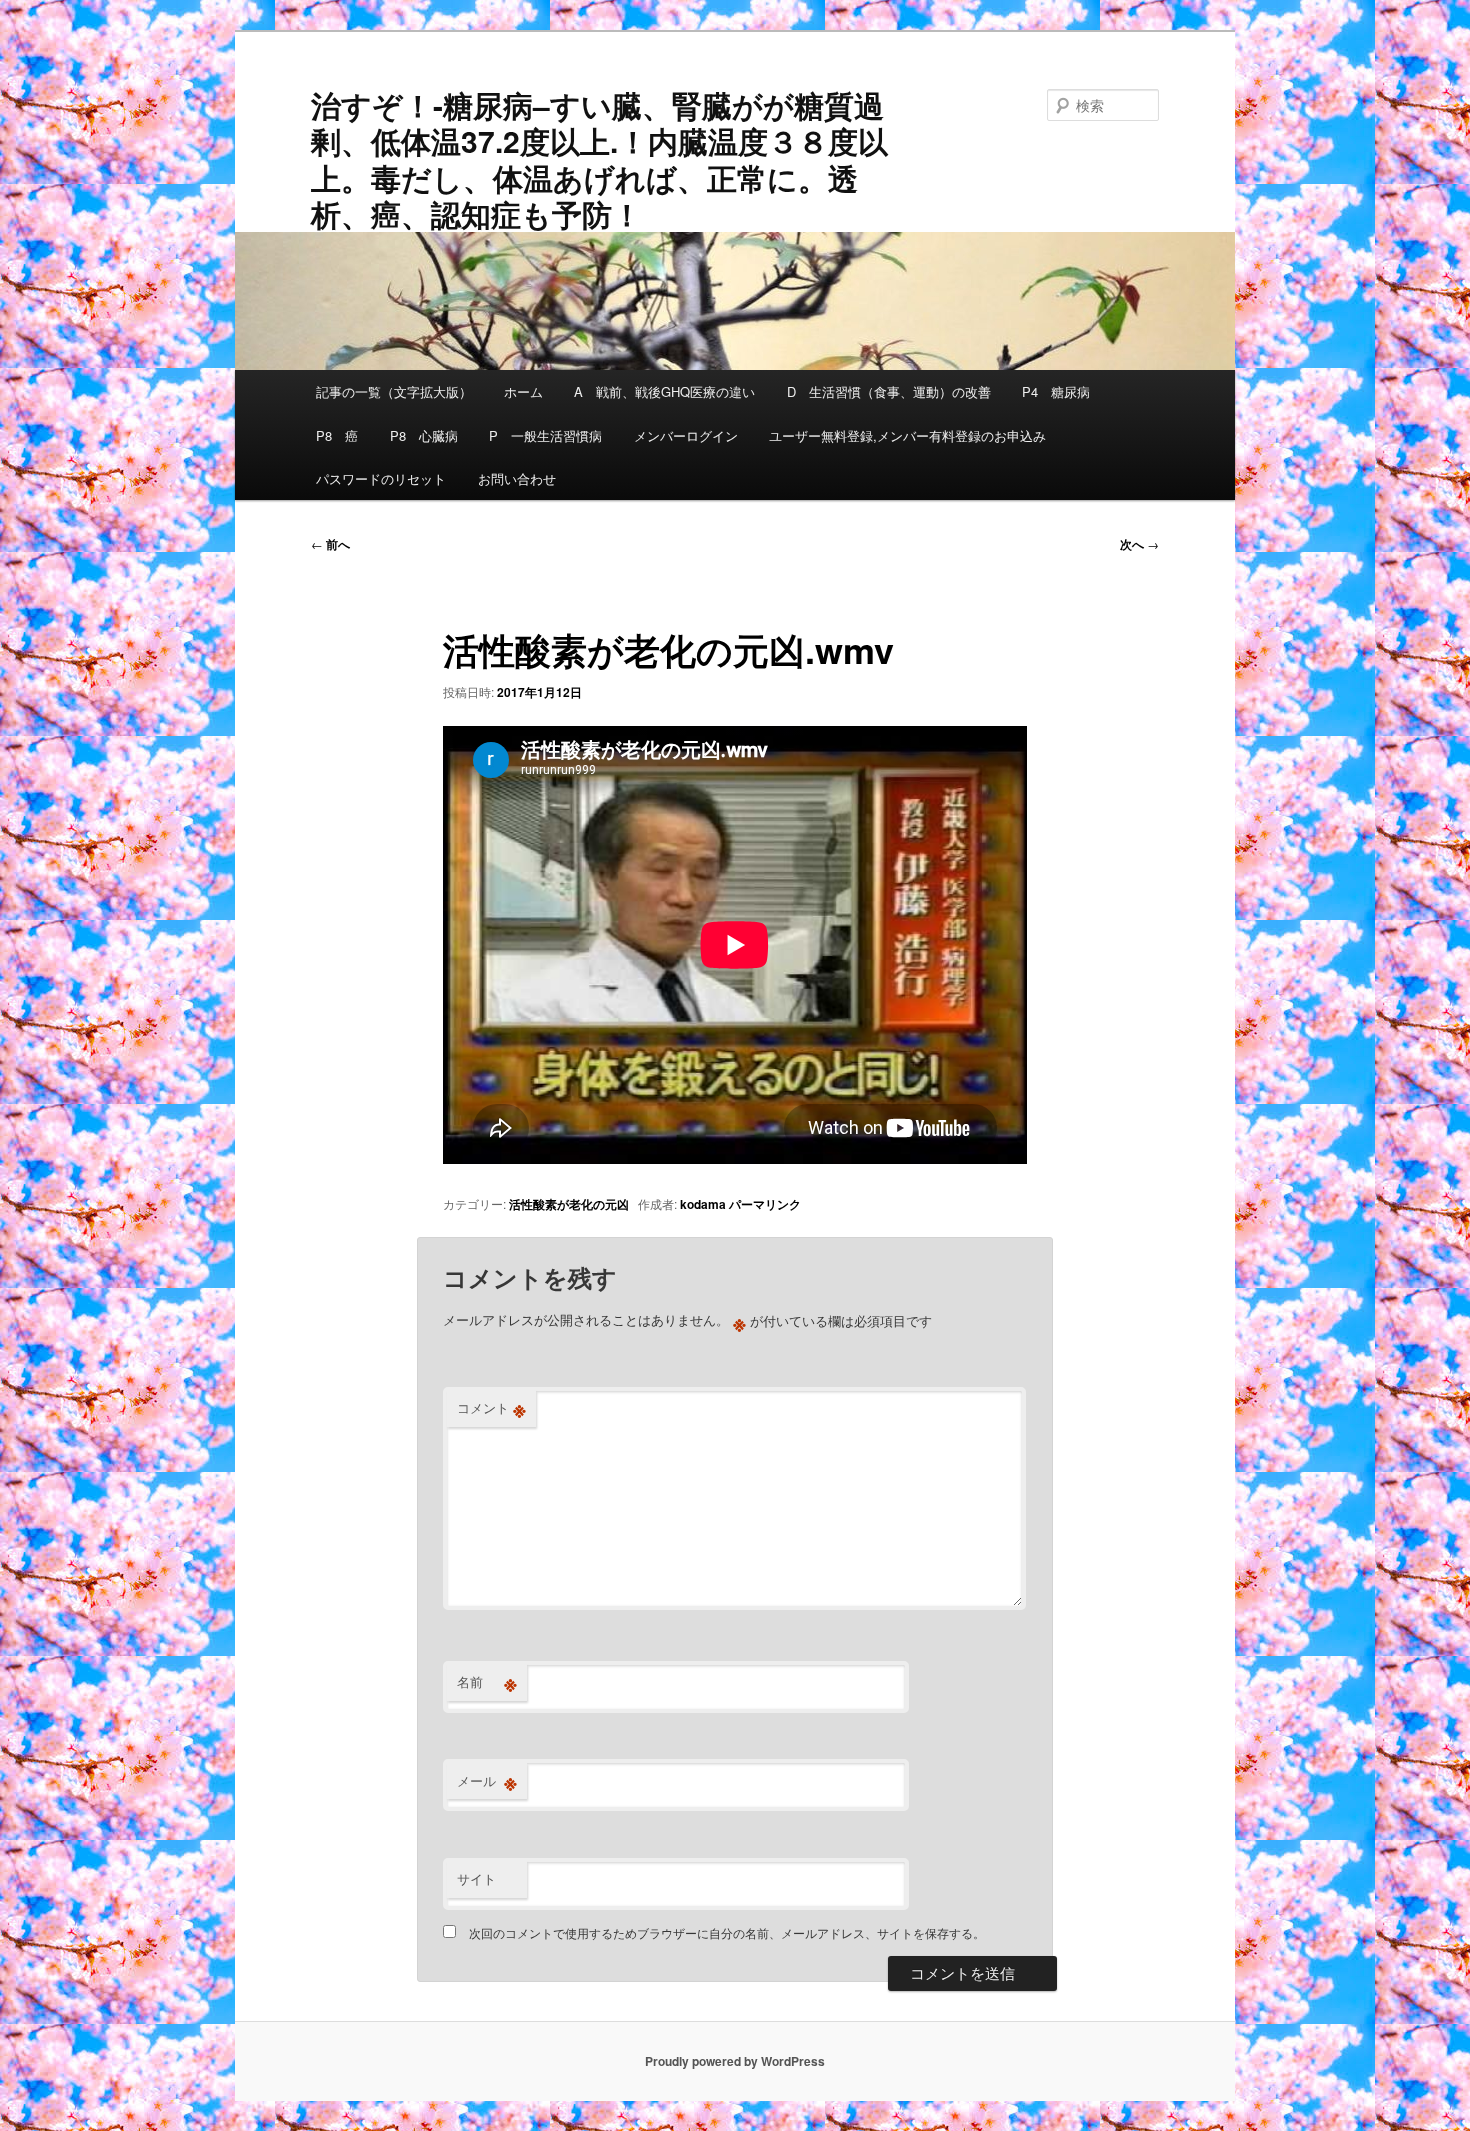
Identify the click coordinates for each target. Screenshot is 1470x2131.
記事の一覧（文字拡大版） (394, 391)
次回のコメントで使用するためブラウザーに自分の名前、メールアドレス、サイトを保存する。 (727, 1932)
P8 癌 (337, 435)
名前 (487, 1682)
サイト (476, 1878)
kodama (703, 1204)
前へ (330, 544)
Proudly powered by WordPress (735, 2061)
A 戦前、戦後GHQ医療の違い (664, 391)
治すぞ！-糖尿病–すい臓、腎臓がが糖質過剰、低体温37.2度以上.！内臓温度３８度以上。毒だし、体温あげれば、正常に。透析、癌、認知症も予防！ (599, 159)
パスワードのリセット (381, 478)
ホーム (523, 391)
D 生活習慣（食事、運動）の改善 (889, 391)
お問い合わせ (517, 478)
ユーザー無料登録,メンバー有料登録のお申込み (907, 435)
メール (487, 1781)
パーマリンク (765, 1204)
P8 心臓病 (424, 435)
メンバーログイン (686, 435)
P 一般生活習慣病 (545, 435)
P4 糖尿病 (1056, 391)
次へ (1139, 544)
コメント (491, 1408)
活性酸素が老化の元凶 (569, 1204)
